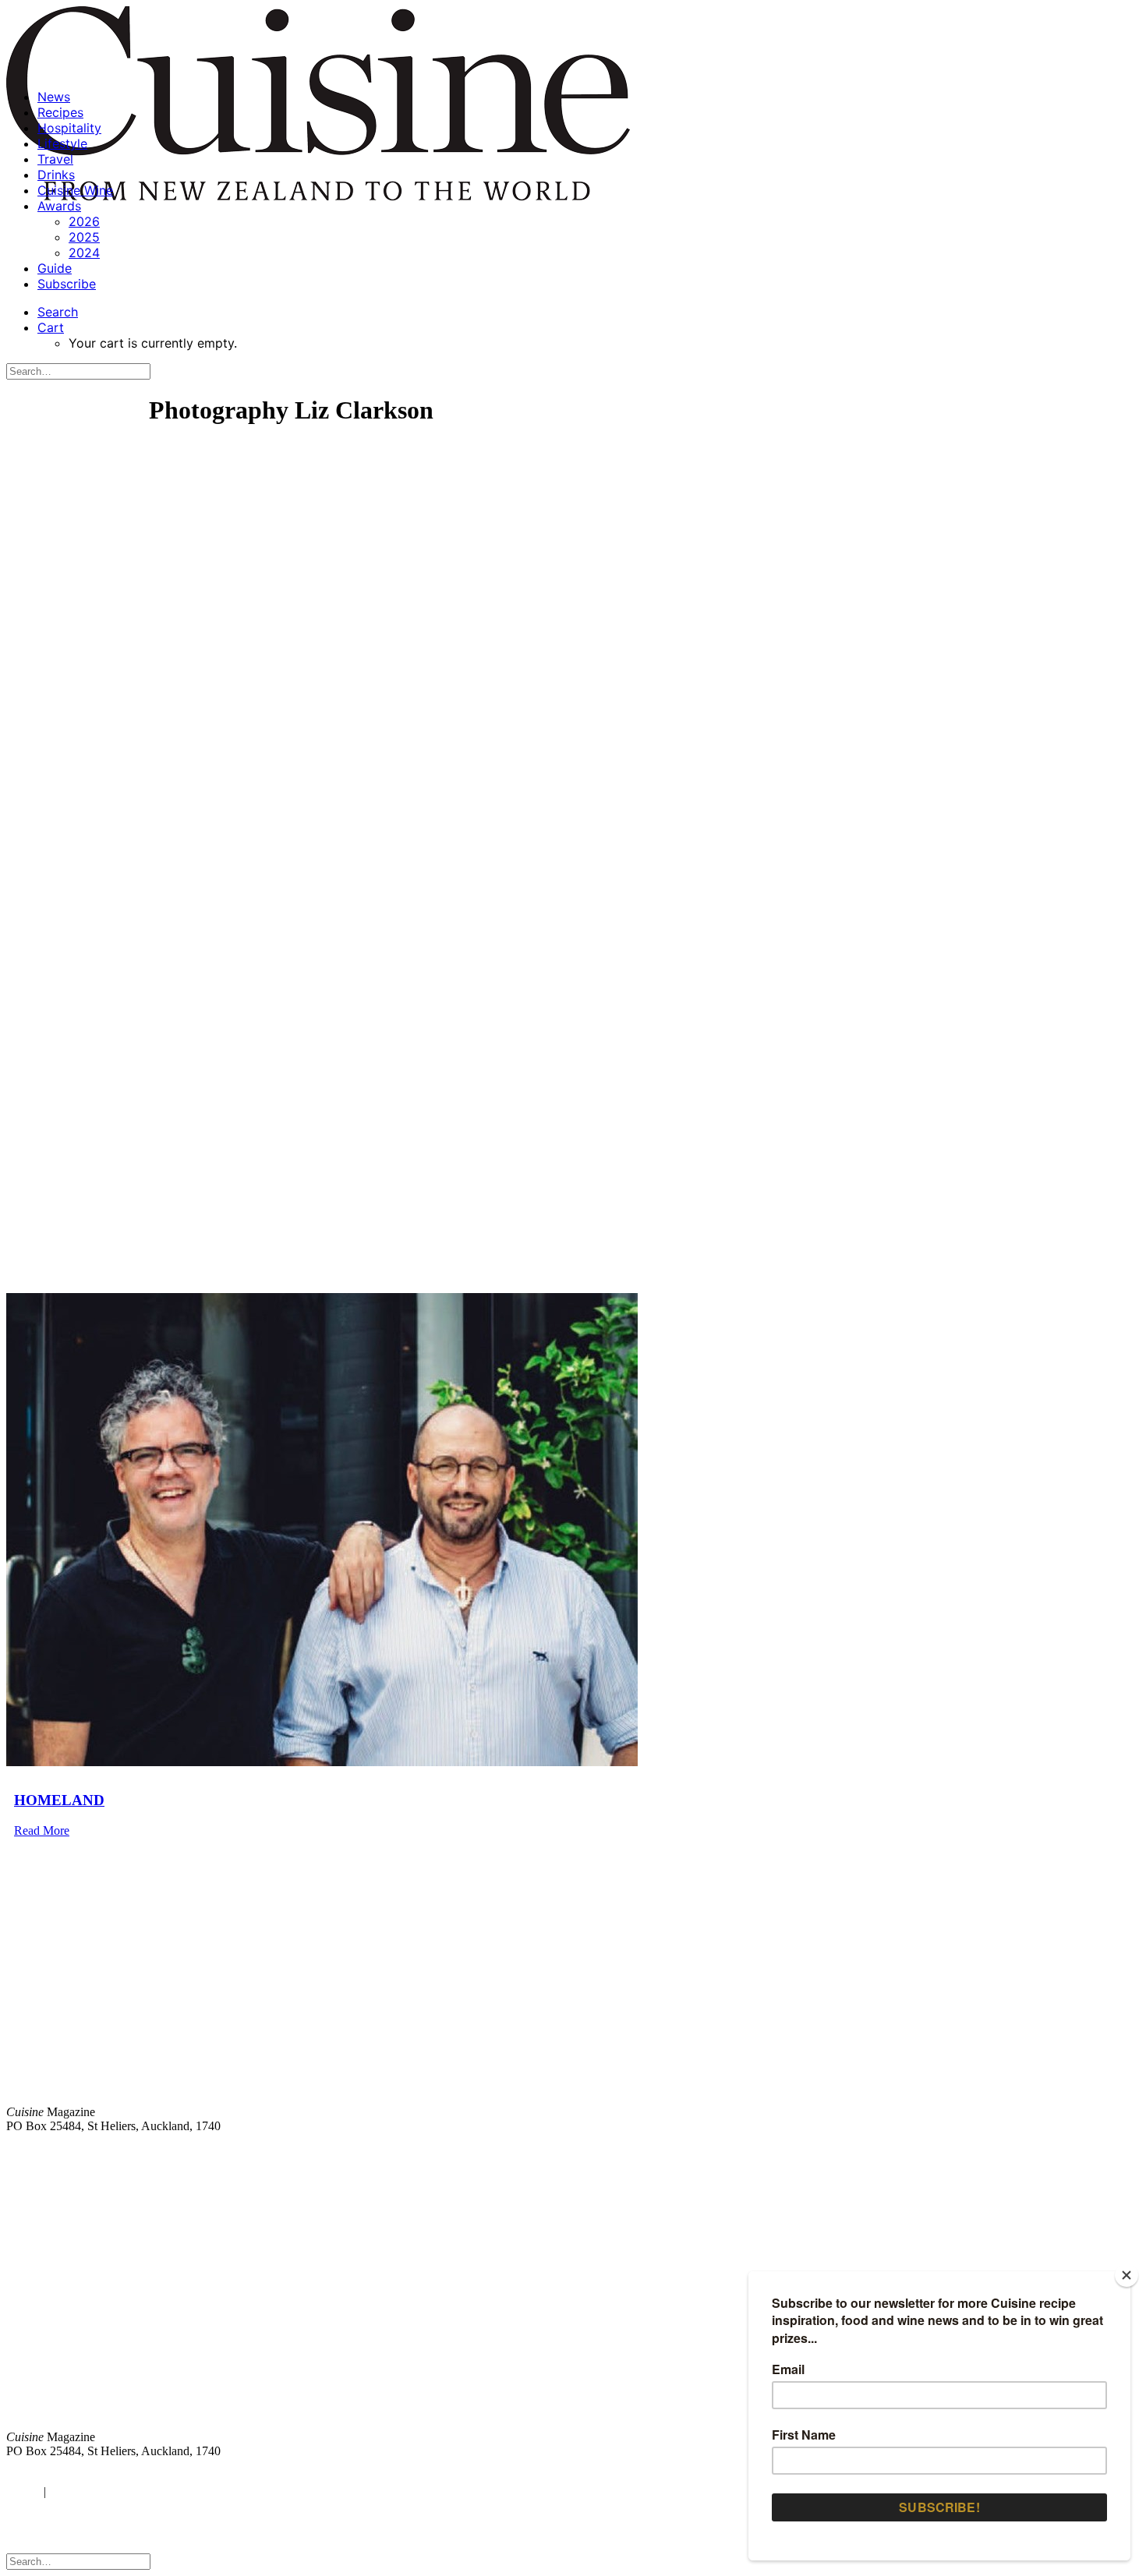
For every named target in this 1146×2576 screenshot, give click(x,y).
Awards (59, 206)
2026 (84, 221)
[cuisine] (339, 2308)
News (54, 97)
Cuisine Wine (75, 190)
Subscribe (67, 284)
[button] (58, 312)
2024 (84, 253)
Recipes (60, 112)
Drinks (56, 175)
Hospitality (69, 128)
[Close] (1127, 2275)
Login (21, 2491)
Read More (42, 1830)
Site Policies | (1019, 2152)
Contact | (957, 2152)
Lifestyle (62, 143)
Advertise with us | (881, 2152)
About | (1078, 2152)
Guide (55, 268)
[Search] (78, 371)
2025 (84, 237)
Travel (55, 159)
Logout (70, 2491)
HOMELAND (59, 1800)
